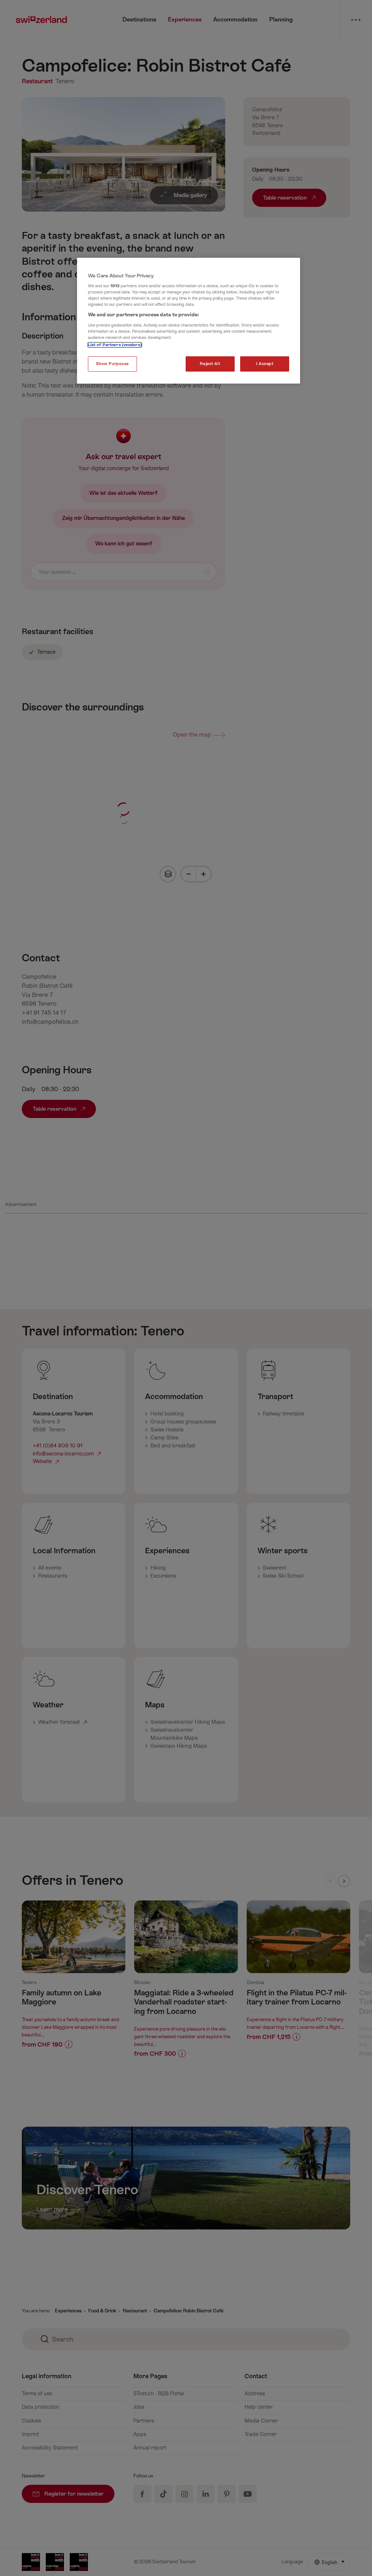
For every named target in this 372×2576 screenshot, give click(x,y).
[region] (189, 321)
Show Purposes (112, 364)
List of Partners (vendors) (115, 345)
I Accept (265, 364)
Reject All (210, 364)
